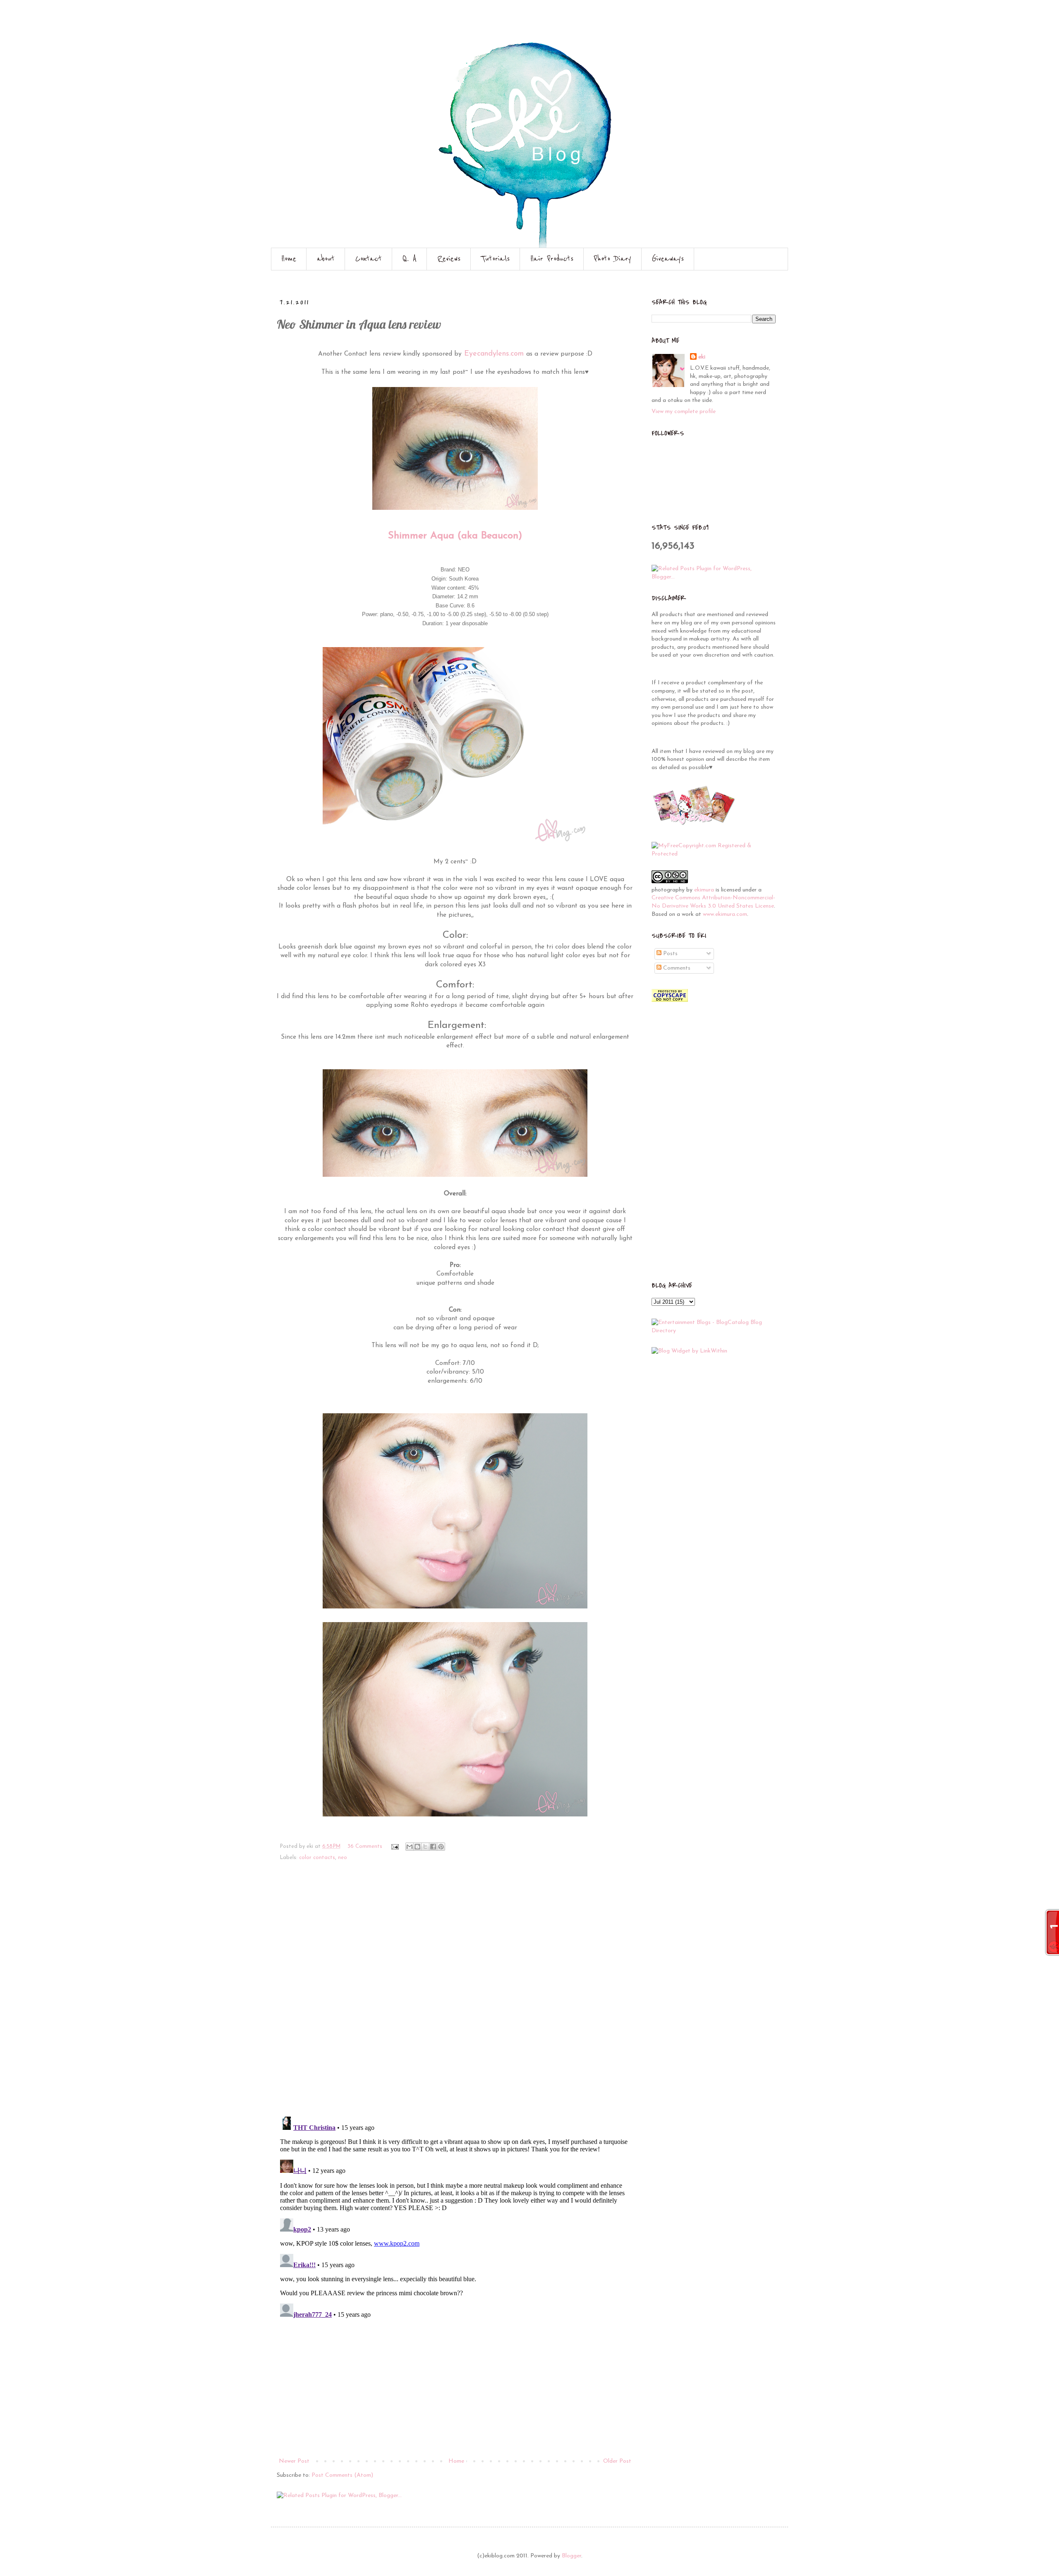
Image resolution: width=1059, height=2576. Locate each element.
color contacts (317, 1858)
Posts (670, 954)
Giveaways (668, 259)
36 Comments (365, 1847)
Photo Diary (613, 259)
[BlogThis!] (417, 1847)
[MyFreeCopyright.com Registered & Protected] (714, 854)
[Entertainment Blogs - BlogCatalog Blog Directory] (714, 1331)
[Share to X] (425, 1847)
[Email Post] (395, 1847)
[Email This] (410, 1847)
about (326, 259)
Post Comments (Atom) (342, 2475)
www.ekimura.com (725, 914)
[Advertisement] (455, 2394)
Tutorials (495, 259)
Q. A (410, 259)
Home (289, 259)
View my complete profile (684, 412)
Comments (676, 968)
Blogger (571, 2556)
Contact (369, 259)
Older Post (617, 2461)
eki (702, 357)
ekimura (704, 890)
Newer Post (294, 2461)
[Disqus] (455, 1994)
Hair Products (552, 259)
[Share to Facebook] (433, 1847)
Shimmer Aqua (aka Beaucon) (455, 536)
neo (343, 1858)
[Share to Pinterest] (441, 1847)
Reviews (449, 259)
